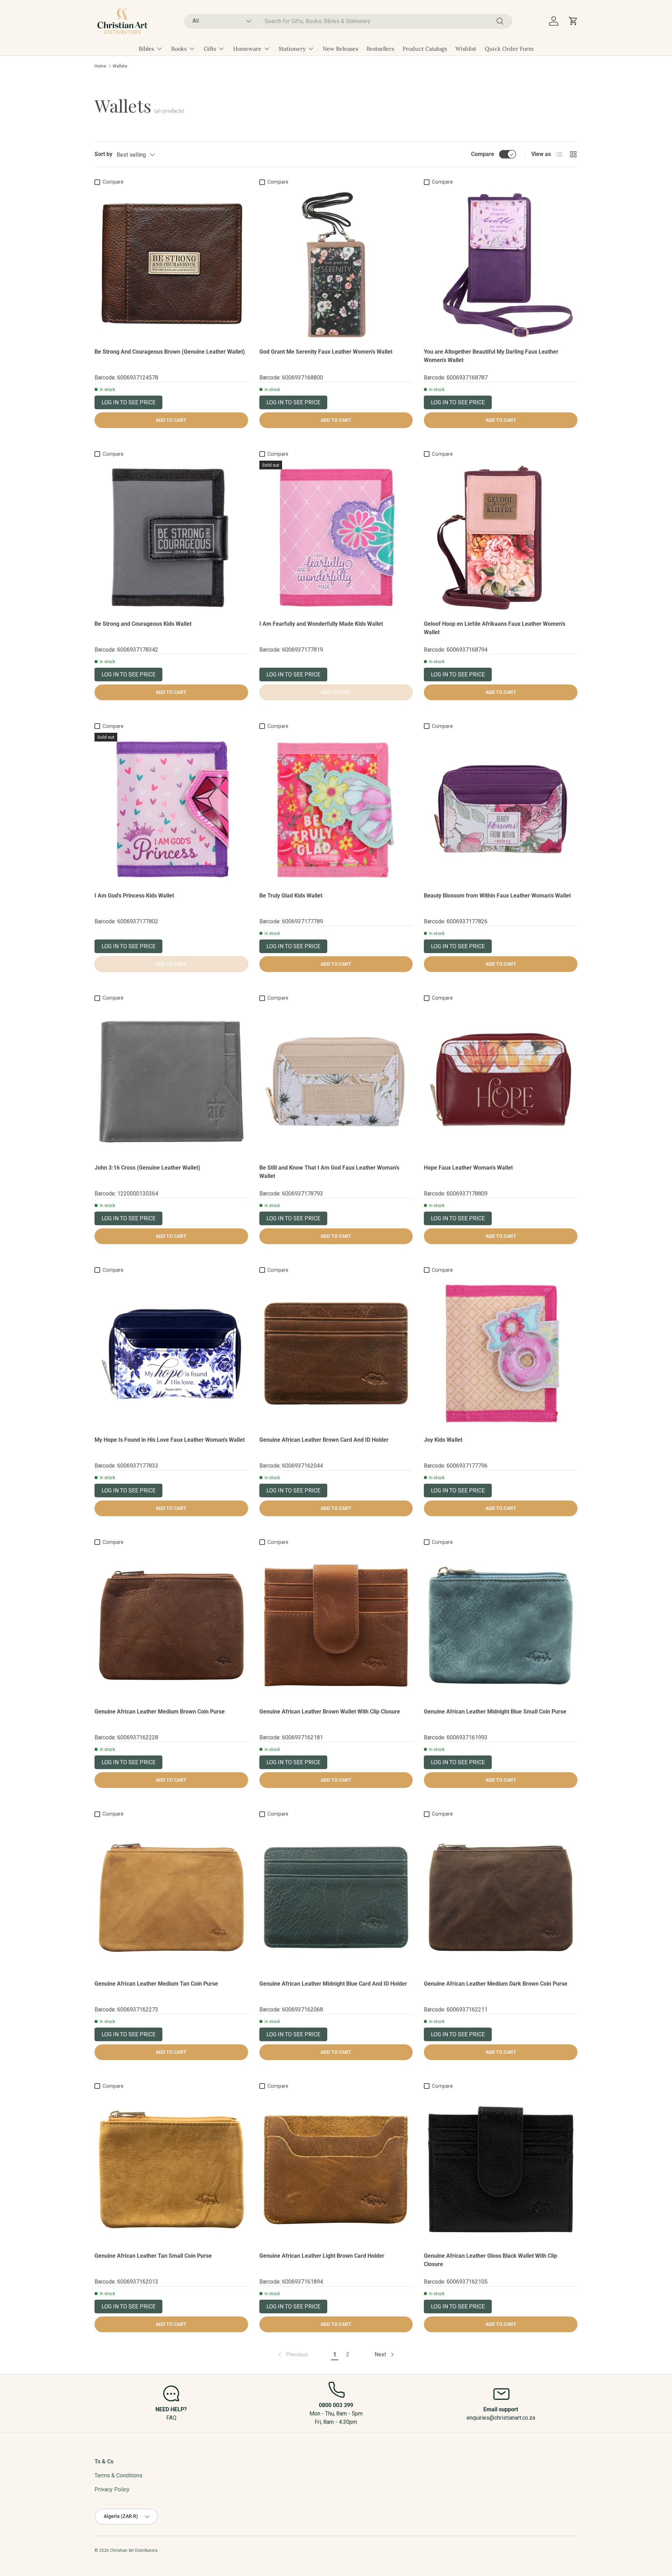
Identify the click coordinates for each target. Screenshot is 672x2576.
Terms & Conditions (118, 2475)
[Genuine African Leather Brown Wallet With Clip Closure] (336, 1626)
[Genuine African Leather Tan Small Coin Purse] (171, 2169)
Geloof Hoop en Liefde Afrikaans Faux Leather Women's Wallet (495, 628)
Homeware (247, 49)
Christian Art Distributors (134, 2550)
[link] (292, 2355)
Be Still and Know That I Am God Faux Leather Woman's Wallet (329, 1172)
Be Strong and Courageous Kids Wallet (143, 624)
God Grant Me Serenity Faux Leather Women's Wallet (326, 352)
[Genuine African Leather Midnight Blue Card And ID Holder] (336, 1897)
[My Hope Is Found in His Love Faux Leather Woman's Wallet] (171, 1353)
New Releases (340, 49)
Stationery (292, 49)
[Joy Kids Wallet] (501, 1353)
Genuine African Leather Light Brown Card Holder (322, 2256)
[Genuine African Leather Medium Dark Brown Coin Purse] (501, 1897)
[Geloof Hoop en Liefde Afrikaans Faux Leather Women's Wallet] (501, 537)
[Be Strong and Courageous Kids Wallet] (171, 537)
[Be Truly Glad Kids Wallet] (336, 810)
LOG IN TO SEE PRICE (128, 402)
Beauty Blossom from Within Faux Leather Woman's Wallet (497, 896)
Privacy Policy (112, 2489)
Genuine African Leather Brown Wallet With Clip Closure (330, 1712)
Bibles (146, 49)
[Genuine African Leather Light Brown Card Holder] (336, 2169)
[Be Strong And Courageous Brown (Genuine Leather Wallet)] (171, 265)
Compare (483, 154)
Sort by (103, 154)
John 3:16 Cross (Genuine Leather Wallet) (147, 1168)
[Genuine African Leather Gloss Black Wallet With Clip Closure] (501, 2169)
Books (179, 49)
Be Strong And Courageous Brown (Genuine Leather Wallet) (170, 352)
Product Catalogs (425, 49)
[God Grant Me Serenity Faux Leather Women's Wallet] (336, 265)
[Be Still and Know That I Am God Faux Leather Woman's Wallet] (336, 1081)
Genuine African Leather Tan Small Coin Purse (153, 2256)
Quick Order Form (509, 49)
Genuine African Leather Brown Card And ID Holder (324, 1440)
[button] (573, 21)
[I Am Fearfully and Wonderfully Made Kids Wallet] (336, 537)
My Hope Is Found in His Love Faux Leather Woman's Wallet (170, 1440)
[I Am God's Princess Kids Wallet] (171, 810)
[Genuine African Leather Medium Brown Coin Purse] (171, 1626)
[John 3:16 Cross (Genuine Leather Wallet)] (171, 1081)
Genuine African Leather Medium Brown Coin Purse (160, 1712)
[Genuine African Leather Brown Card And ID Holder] (336, 1353)
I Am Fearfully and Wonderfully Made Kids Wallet (321, 624)
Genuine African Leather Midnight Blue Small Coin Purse (495, 1712)
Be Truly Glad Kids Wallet (291, 896)
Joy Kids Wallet (443, 1440)
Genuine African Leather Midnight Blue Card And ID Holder (333, 1984)
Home (100, 66)
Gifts (210, 49)
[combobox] (348, 21)
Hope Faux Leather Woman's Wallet (468, 1168)
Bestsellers (380, 49)
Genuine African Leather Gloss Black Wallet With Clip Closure (491, 2260)
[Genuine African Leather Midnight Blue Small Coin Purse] (501, 1626)
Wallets (120, 66)
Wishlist (466, 49)
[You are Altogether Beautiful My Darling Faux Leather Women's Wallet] (501, 265)
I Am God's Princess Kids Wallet (134, 896)
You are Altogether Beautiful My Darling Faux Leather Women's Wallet (491, 356)
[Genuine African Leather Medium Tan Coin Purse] (171, 1897)
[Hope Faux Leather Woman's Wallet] (501, 1081)
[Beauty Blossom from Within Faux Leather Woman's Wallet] (501, 810)
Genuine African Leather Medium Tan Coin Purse (156, 1984)
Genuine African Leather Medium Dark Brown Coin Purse (496, 1984)
